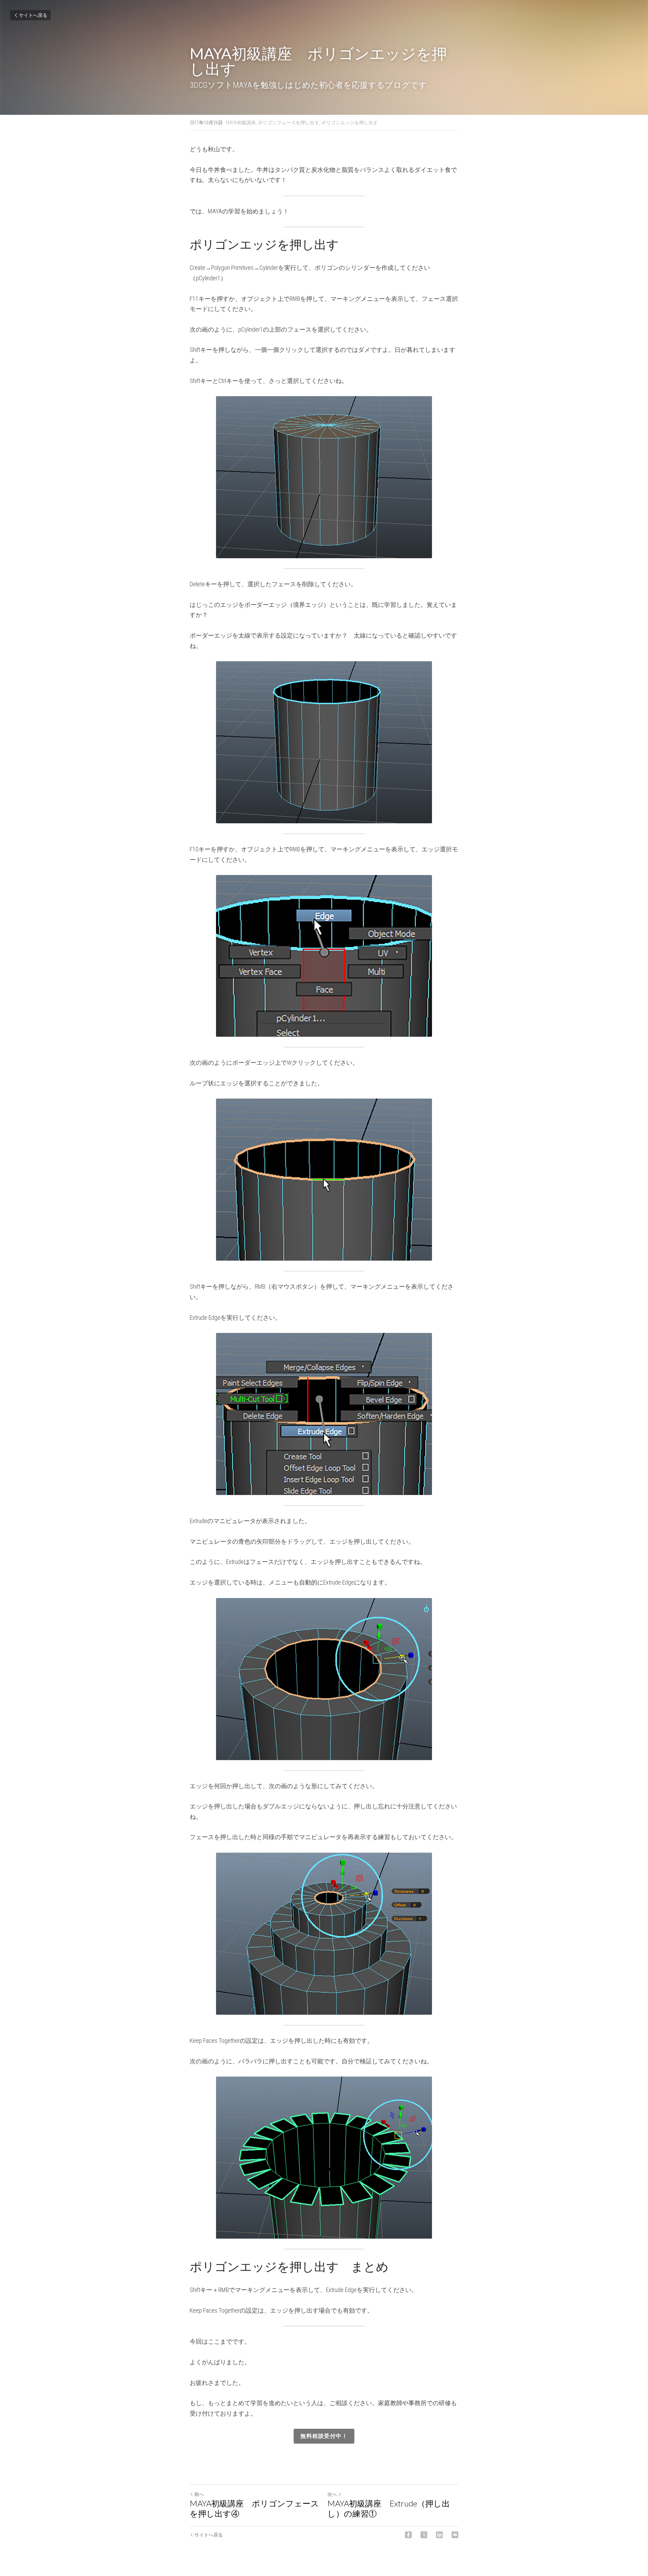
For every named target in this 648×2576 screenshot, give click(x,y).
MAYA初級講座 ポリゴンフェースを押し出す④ (254, 2508)
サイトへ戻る (33, 15)
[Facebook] (408, 2535)
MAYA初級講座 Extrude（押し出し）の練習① (389, 2508)
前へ (199, 2494)
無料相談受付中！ (324, 2436)
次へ (332, 2494)
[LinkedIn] (439, 2535)
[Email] (455, 2535)
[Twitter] (424, 2535)
